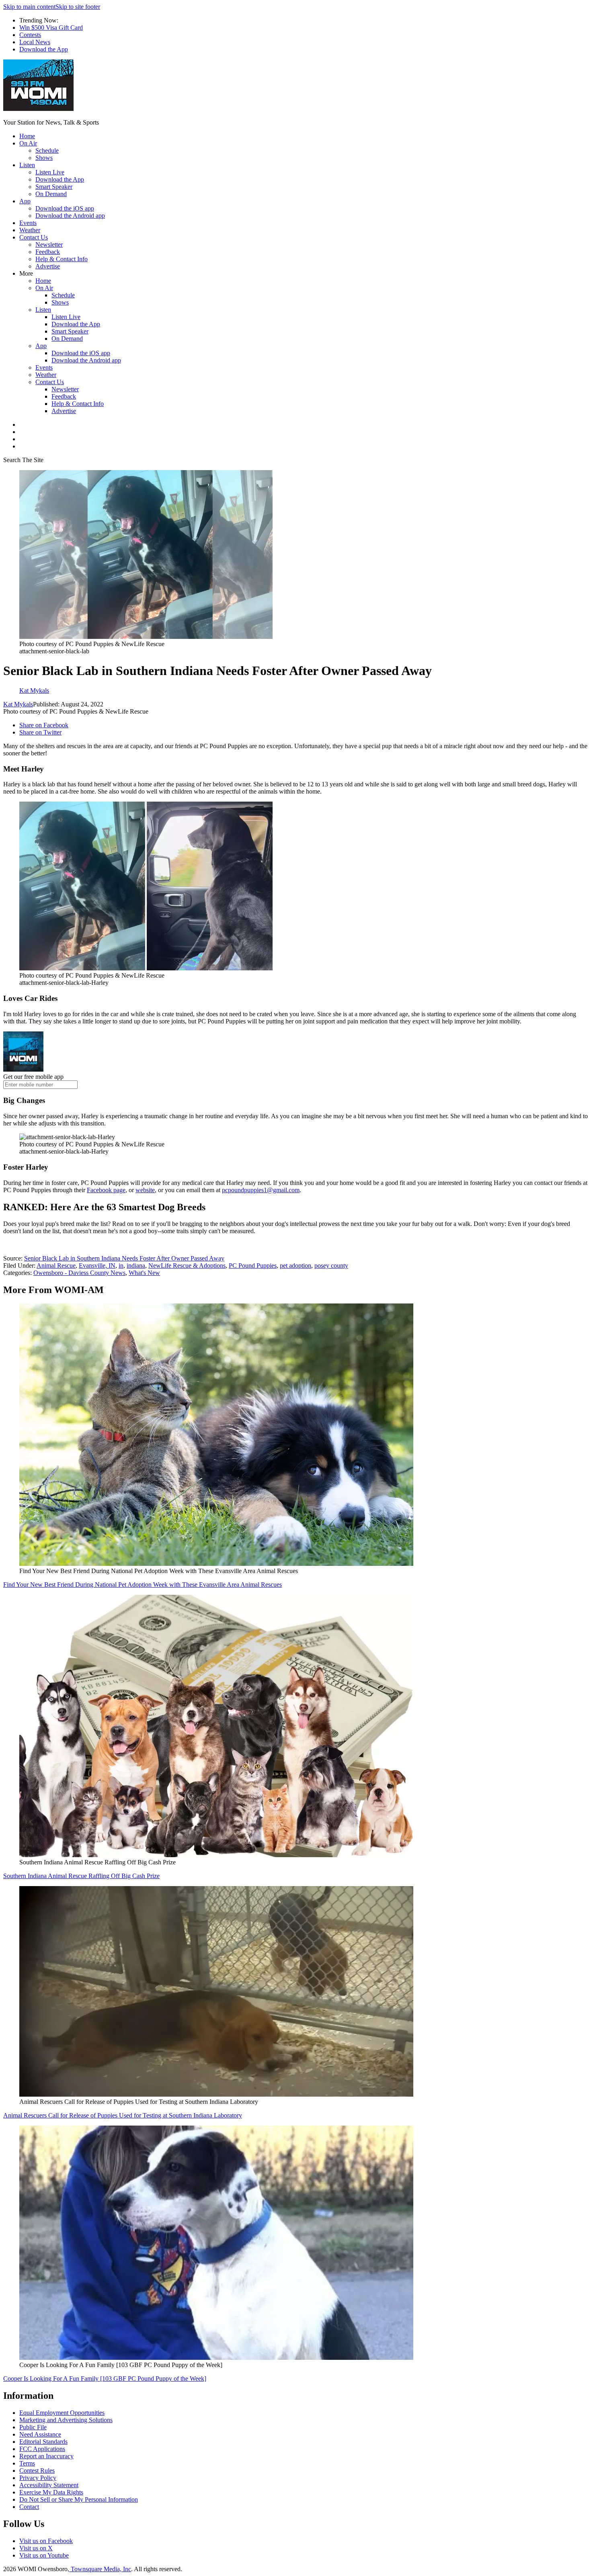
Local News (35, 42)
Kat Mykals (18, 704)
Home (27, 136)
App (25, 201)
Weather (30, 230)
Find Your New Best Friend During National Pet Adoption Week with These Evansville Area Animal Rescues (143, 1585)
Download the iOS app (65, 208)
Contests (30, 35)
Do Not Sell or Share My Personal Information (79, 2499)
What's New (144, 1273)
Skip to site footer (78, 7)
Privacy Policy (38, 2478)
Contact (29, 2507)
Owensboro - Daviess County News (79, 1273)
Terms (27, 2463)
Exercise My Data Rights (51, 2492)
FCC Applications (42, 2449)
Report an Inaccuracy (46, 2456)
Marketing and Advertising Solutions (66, 2420)
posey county (331, 1265)
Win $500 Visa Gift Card (51, 28)
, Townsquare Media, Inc (99, 2569)
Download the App (44, 49)
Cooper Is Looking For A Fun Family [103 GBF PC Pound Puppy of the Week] (105, 2379)
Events (28, 223)
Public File (33, 2427)
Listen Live (50, 172)
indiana (136, 1265)
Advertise (48, 266)
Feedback (48, 252)
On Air (28, 143)
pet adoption (295, 1265)
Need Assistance (40, 2434)
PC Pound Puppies (253, 1265)
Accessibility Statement (49, 2485)
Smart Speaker (54, 187)
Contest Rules (37, 2471)
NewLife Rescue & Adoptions (187, 1265)
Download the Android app (70, 216)
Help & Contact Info (62, 259)
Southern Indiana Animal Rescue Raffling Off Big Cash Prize (81, 1876)
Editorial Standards (43, 2442)
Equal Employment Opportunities (62, 2413)
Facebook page (106, 1190)
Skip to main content (29, 7)
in (121, 1265)
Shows (44, 158)
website (145, 1190)
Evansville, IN (97, 1265)
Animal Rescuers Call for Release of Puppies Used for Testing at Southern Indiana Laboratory (123, 2115)
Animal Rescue (56, 1265)
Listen (27, 165)
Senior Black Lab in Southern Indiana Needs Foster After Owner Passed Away (124, 1258)
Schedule (47, 150)
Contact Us (34, 237)
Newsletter (49, 245)
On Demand (51, 194)
